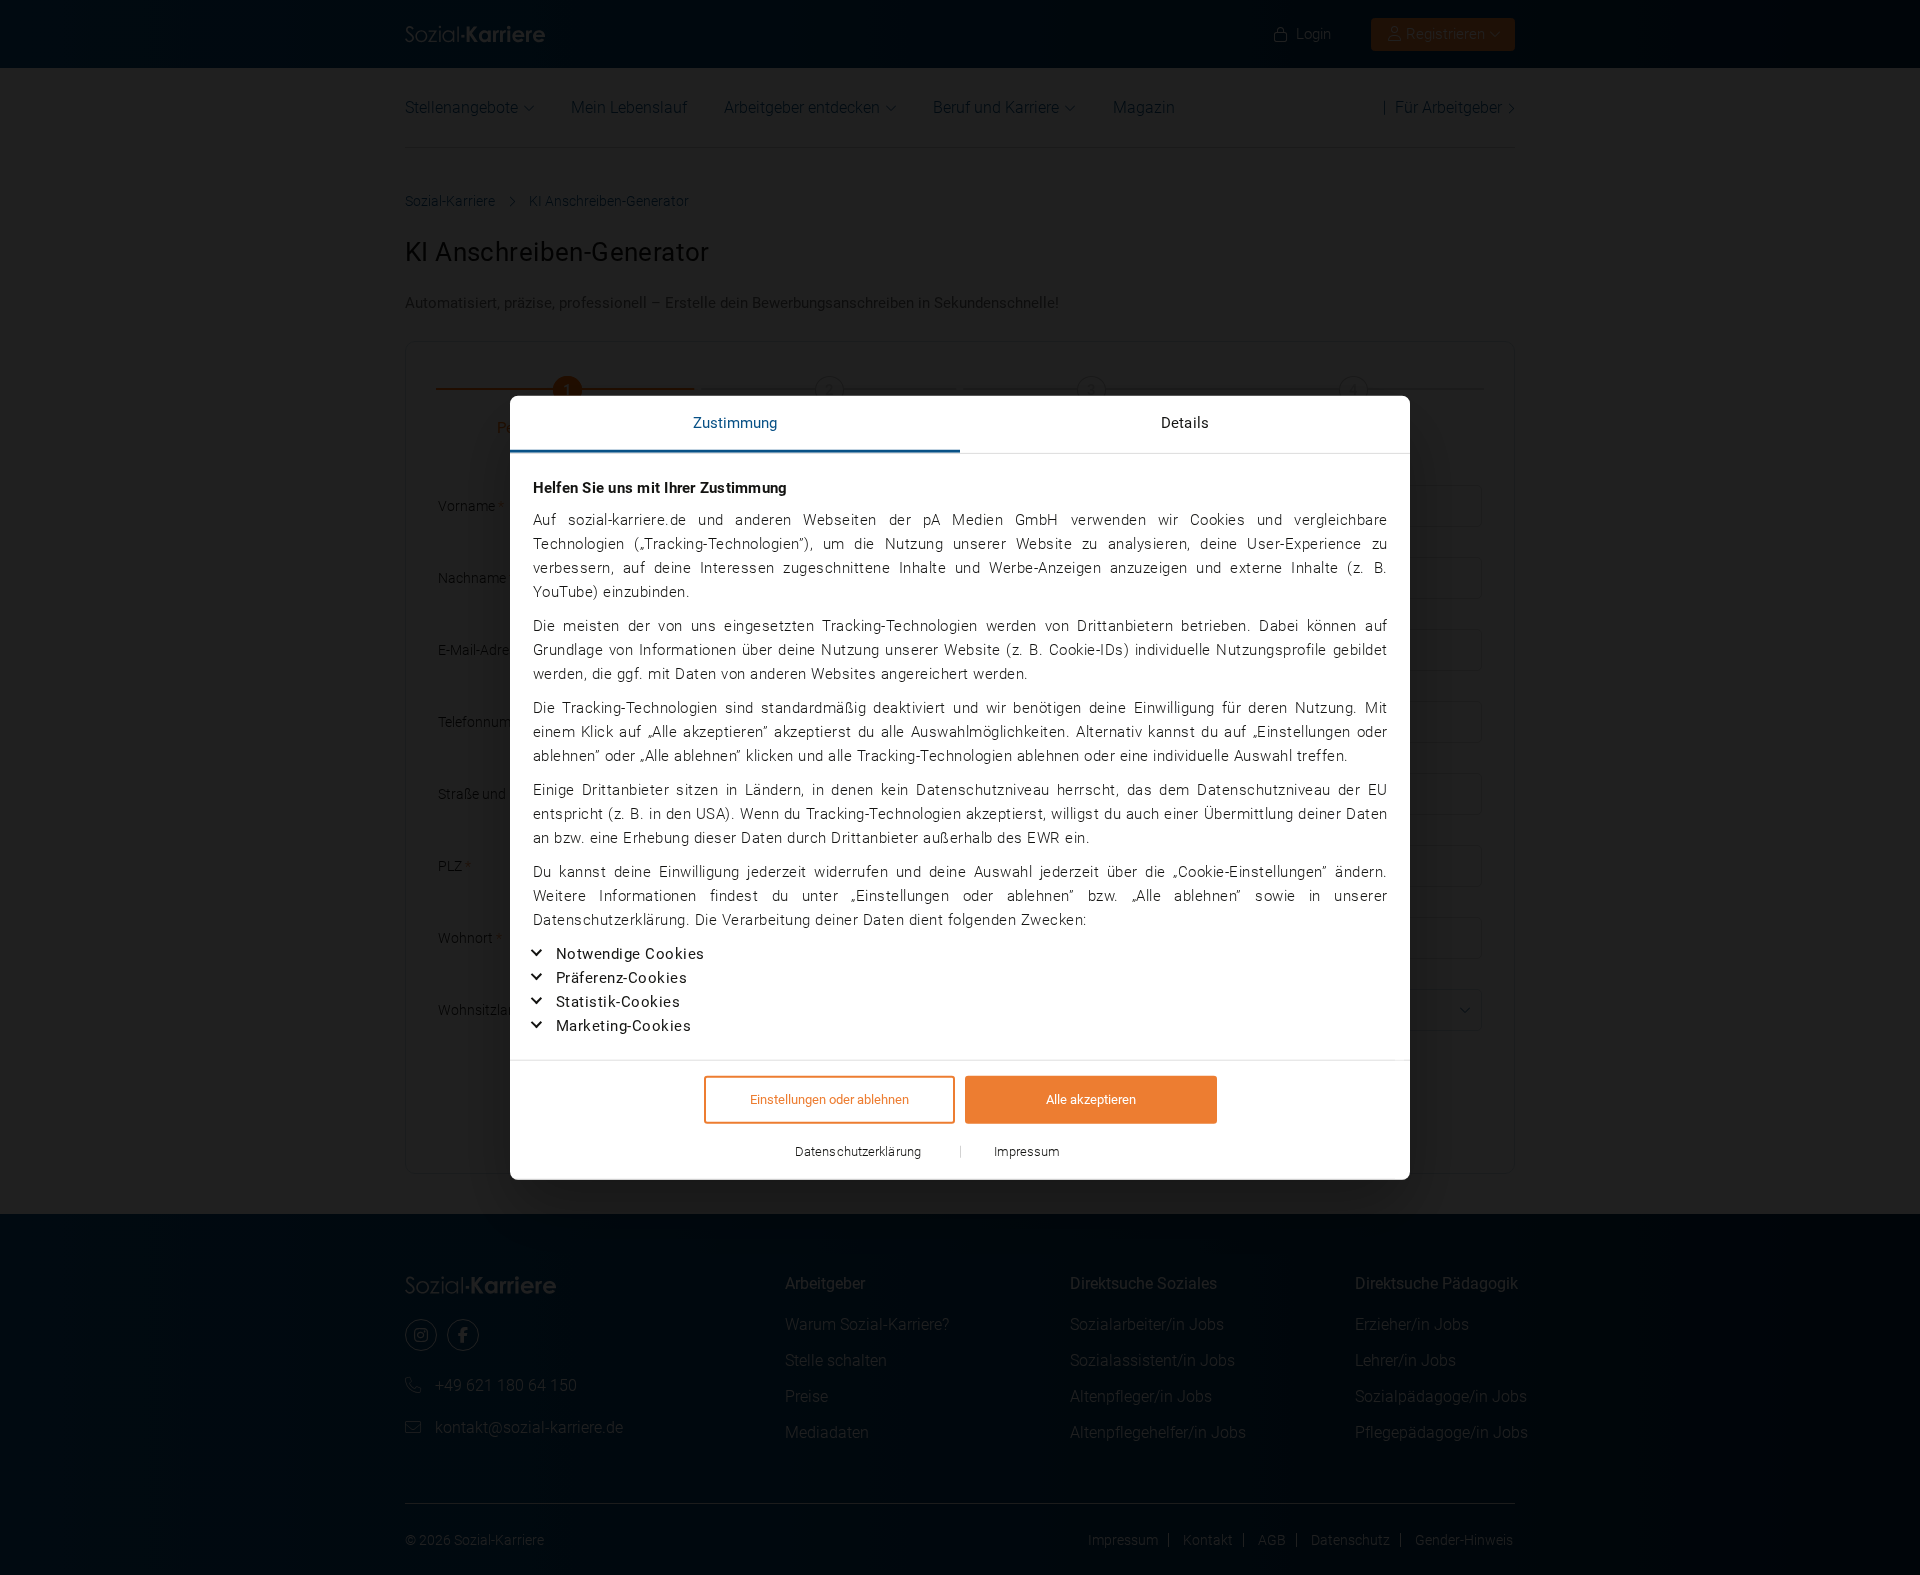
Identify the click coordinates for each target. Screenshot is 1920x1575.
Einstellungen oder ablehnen (829, 1099)
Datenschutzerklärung (858, 1151)
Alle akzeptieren (1091, 1099)
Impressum (1027, 1151)
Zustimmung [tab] (735, 422)
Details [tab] (1185, 422)
